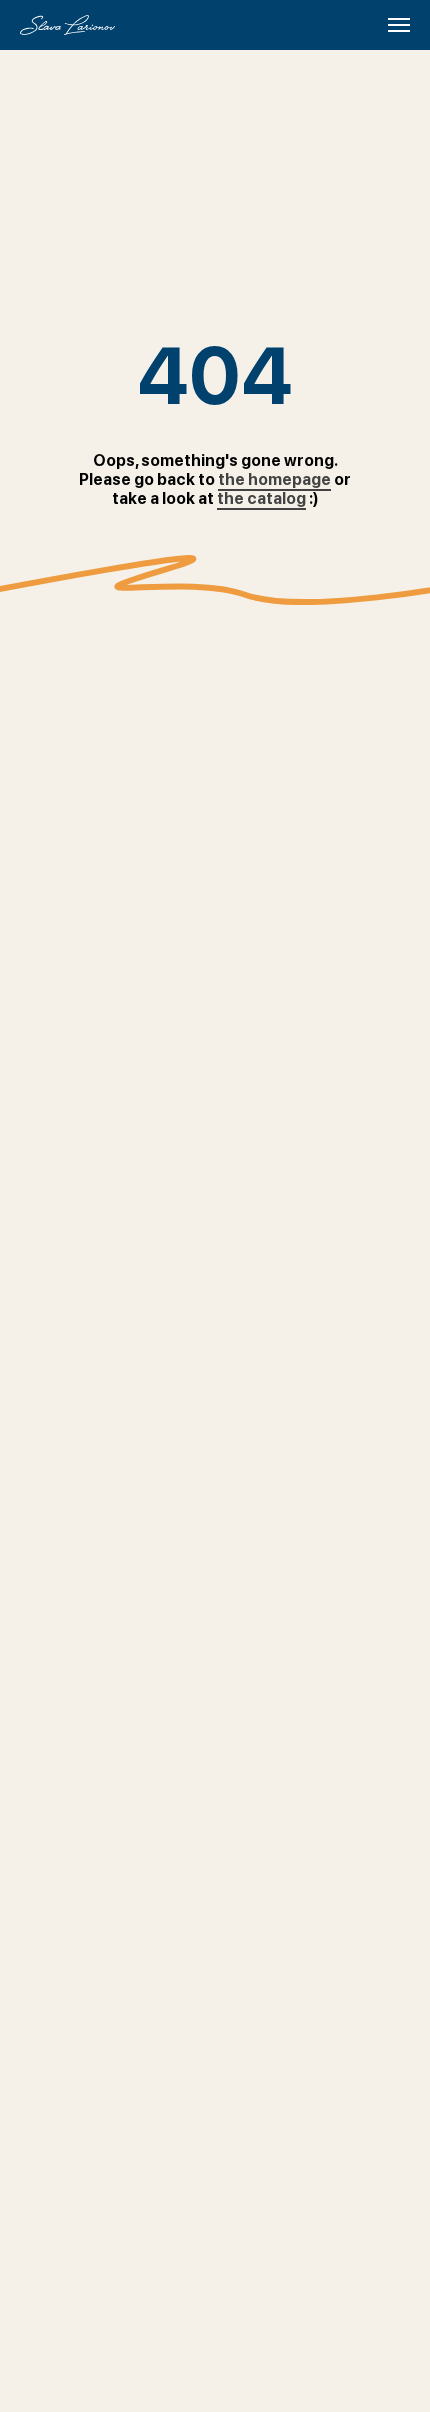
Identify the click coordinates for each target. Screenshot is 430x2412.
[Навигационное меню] (399, 25)
